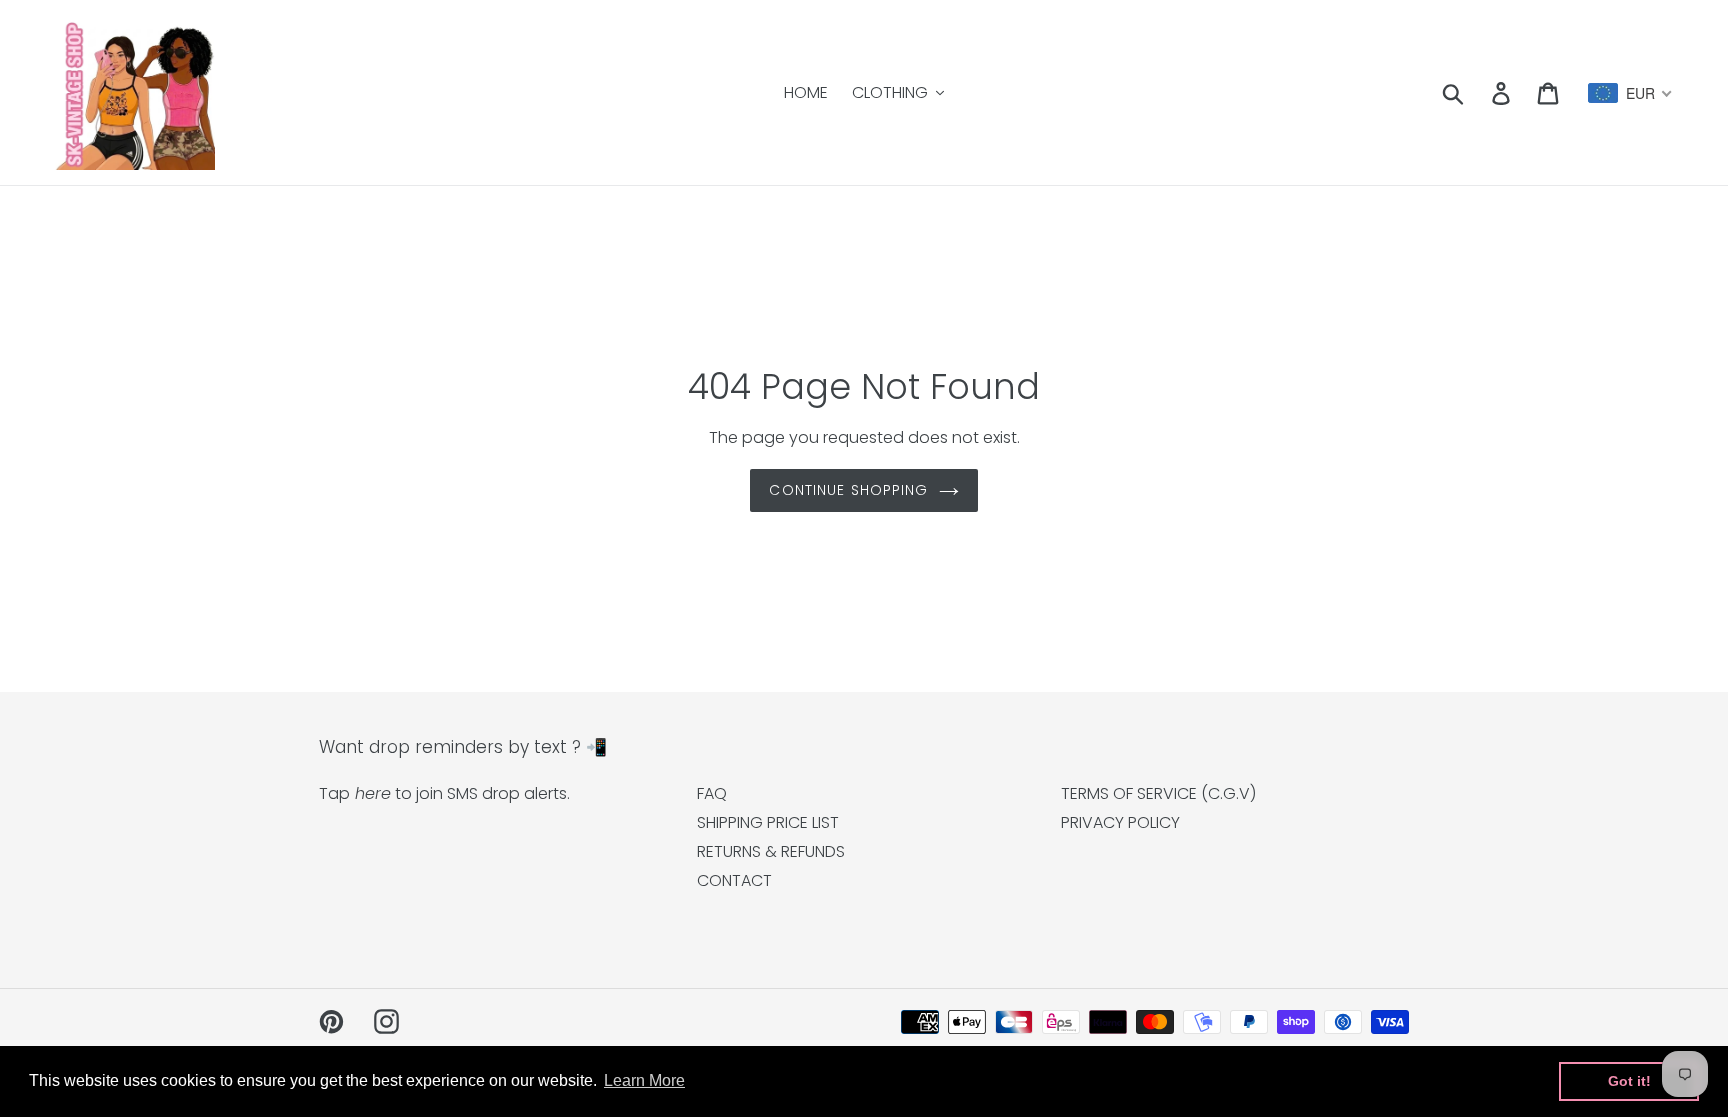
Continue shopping (848, 490)
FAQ (712, 793)
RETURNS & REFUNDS (771, 851)
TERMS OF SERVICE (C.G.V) (1158, 793)
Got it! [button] (1629, 1081)
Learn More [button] (644, 1080)
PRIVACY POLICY (1120, 822)
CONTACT (734, 880)
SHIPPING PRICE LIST (768, 822)
